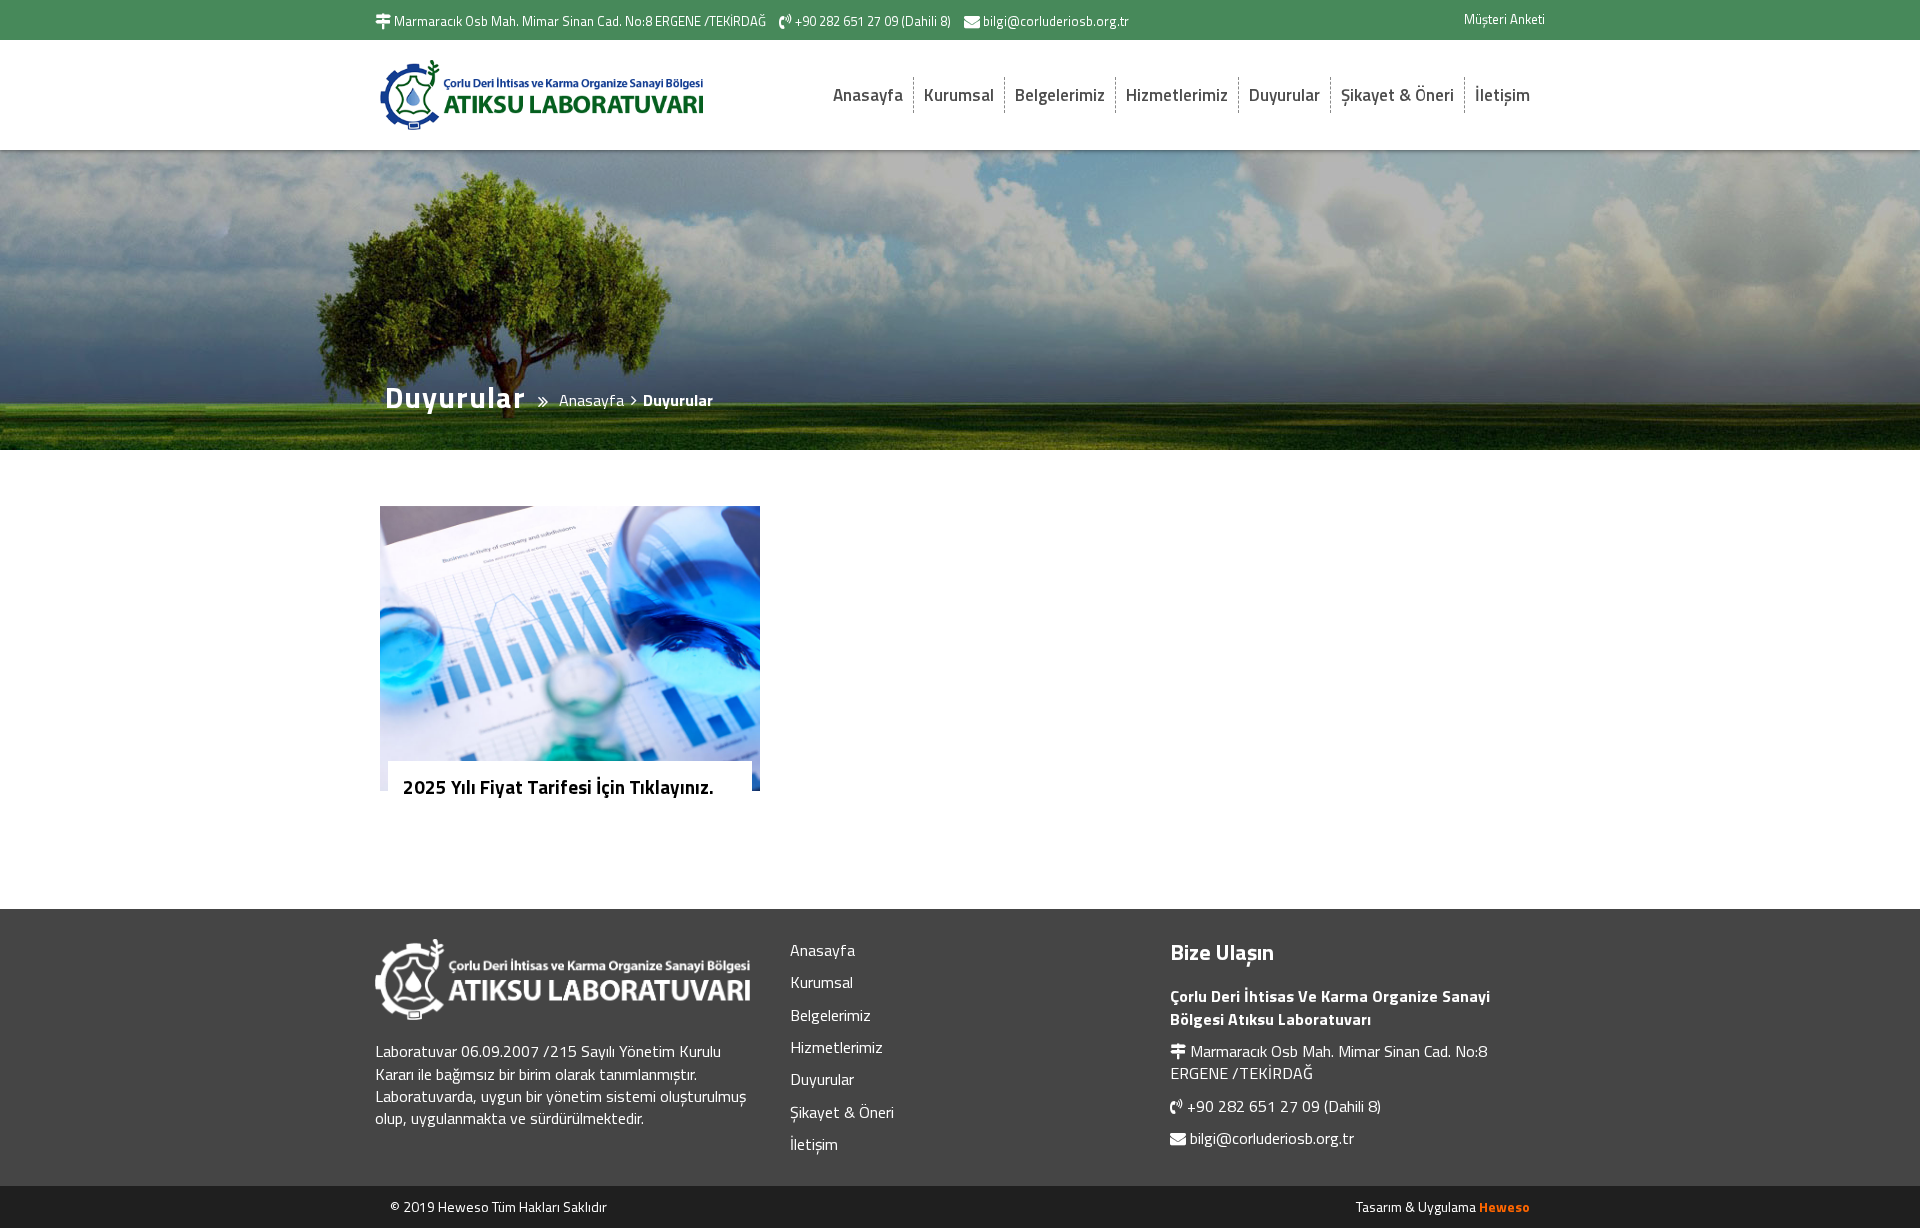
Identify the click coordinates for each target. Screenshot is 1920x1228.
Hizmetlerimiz (1177, 95)
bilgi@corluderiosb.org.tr (1272, 1138)
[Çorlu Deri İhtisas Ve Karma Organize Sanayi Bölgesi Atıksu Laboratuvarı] (555, 95)
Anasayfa (868, 95)
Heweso (1504, 1206)
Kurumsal (959, 95)
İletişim (1502, 95)
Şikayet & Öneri (1397, 95)
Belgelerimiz (1060, 95)
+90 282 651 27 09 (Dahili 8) (1284, 1106)
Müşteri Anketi (1504, 19)
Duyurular (1284, 95)
